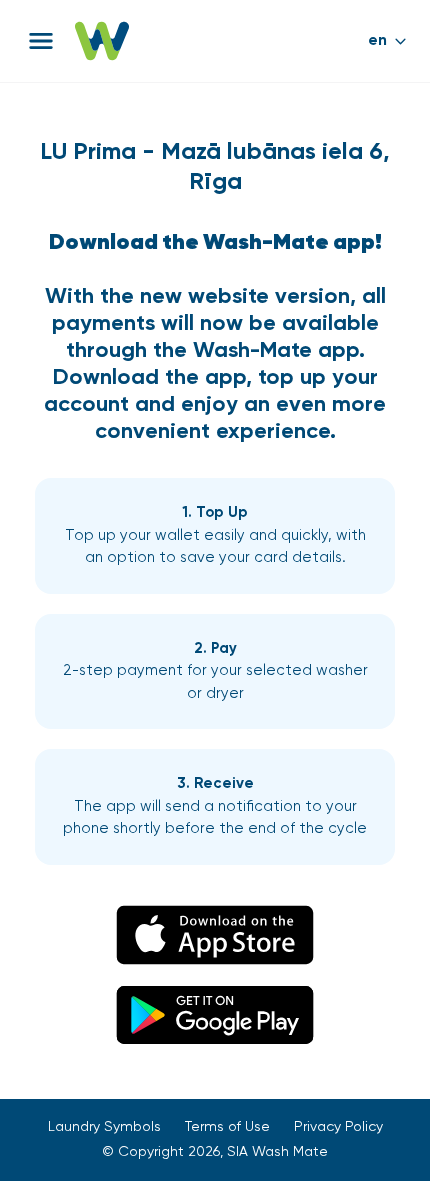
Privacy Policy (338, 1127)
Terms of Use (227, 1127)
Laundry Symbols (104, 1127)
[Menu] (41, 41)
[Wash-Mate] (102, 41)
